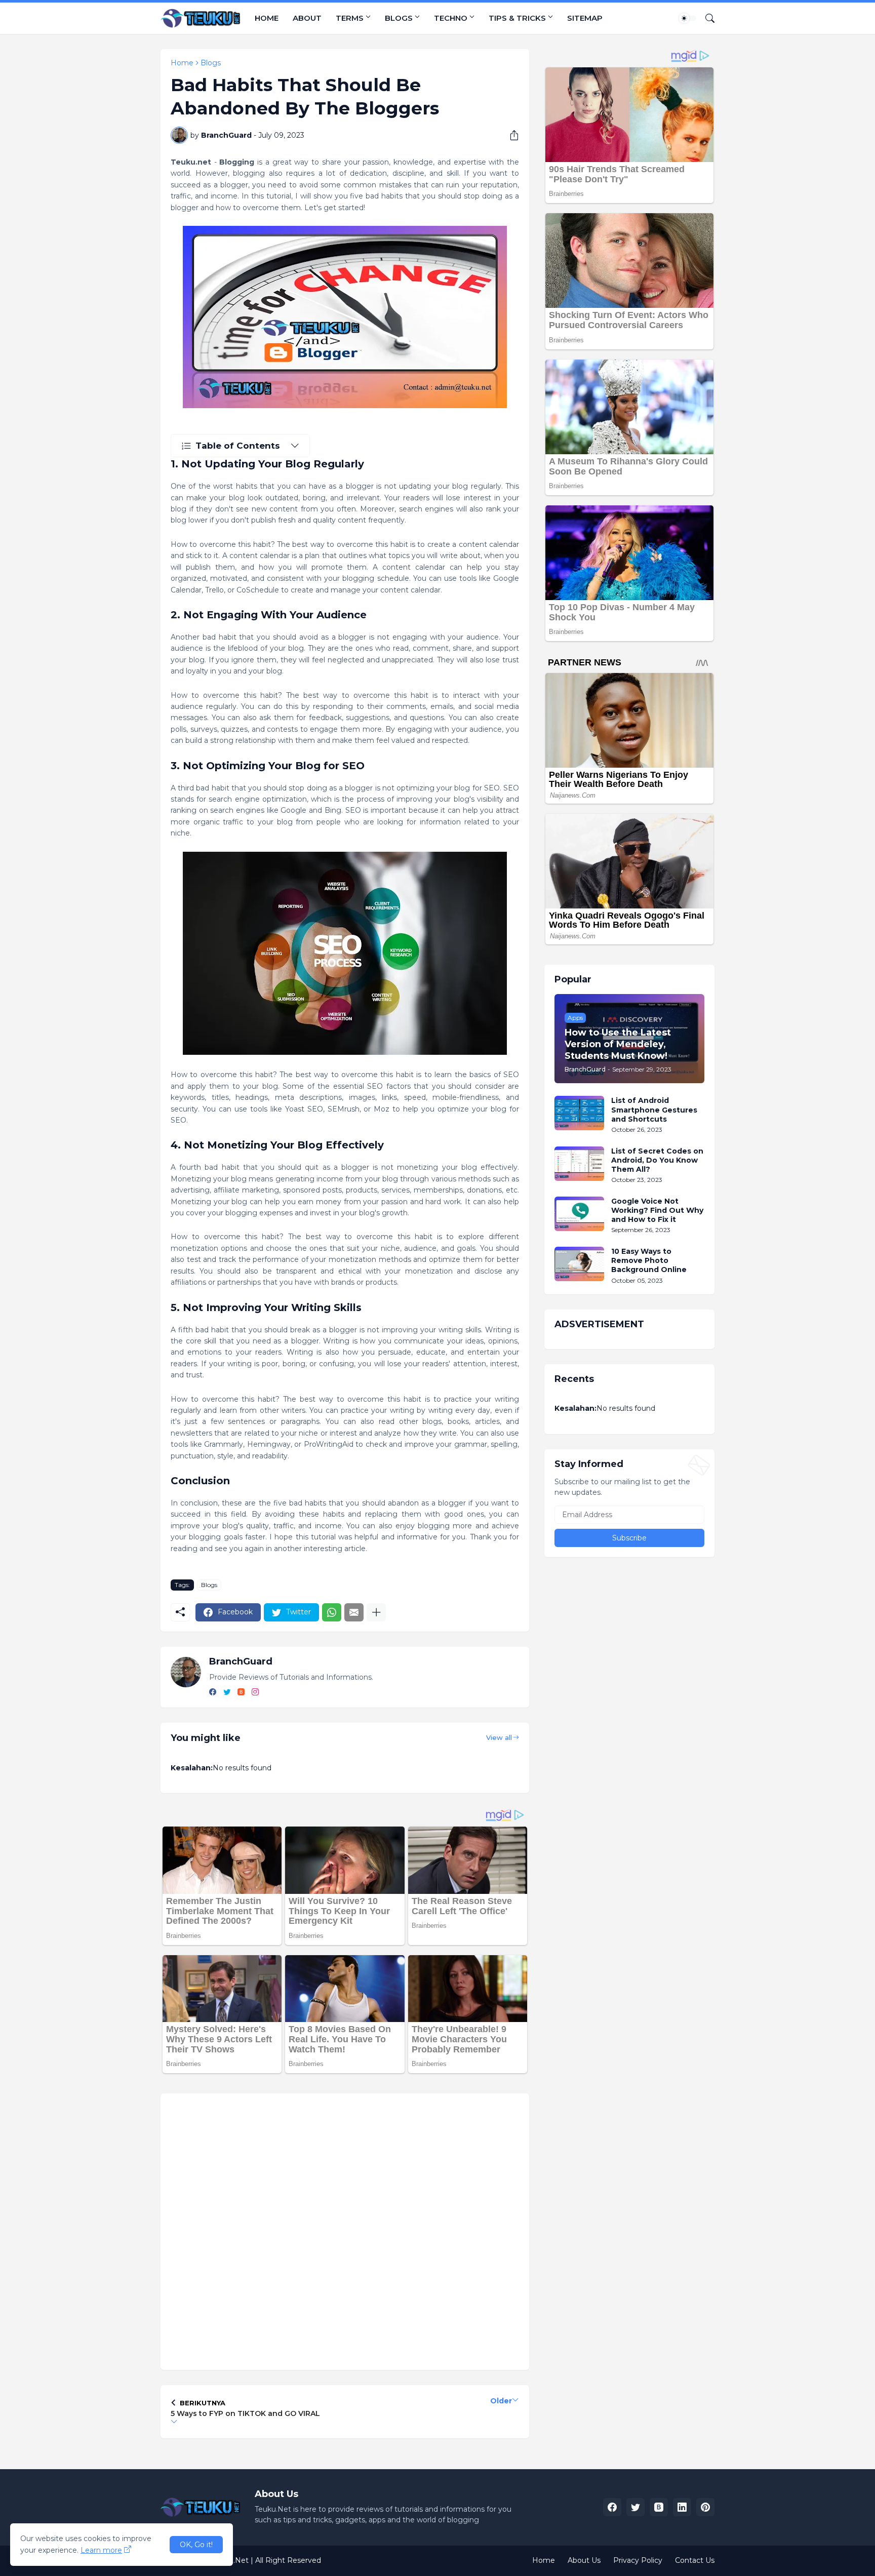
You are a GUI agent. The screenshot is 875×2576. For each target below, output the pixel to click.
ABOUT (307, 18)
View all (499, 1737)
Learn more (101, 2550)
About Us (584, 2560)
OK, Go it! (196, 2545)
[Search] (706, 18)
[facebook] (213, 1693)
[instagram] (255, 1693)
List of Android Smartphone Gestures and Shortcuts (654, 1109)
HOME (267, 18)
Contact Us (695, 2560)
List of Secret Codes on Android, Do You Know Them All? (657, 1160)
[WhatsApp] (332, 1612)
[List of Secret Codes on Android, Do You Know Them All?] (579, 1164)
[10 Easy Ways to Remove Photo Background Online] (579, 1264)
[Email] (354, 1612)
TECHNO (451, 18)
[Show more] (376, 1612)
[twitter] (227, 1693)
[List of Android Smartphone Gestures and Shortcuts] (579, 1113)
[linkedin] (682, 2507)
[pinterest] (705, 2507)
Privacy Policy (638, 2560)
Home (182, 63)
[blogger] (241, 1693)
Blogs (211, 63)
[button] (688, 18)
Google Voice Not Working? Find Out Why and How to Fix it (657, 1210)
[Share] (510, 135)
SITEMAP (585, 18)
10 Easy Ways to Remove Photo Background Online (649, 1260)
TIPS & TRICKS (517, 18)
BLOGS (399, 18)
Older (501, 2401)
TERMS (350, 18)
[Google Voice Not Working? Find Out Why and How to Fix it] (579, 1214)
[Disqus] (345, 2230)
